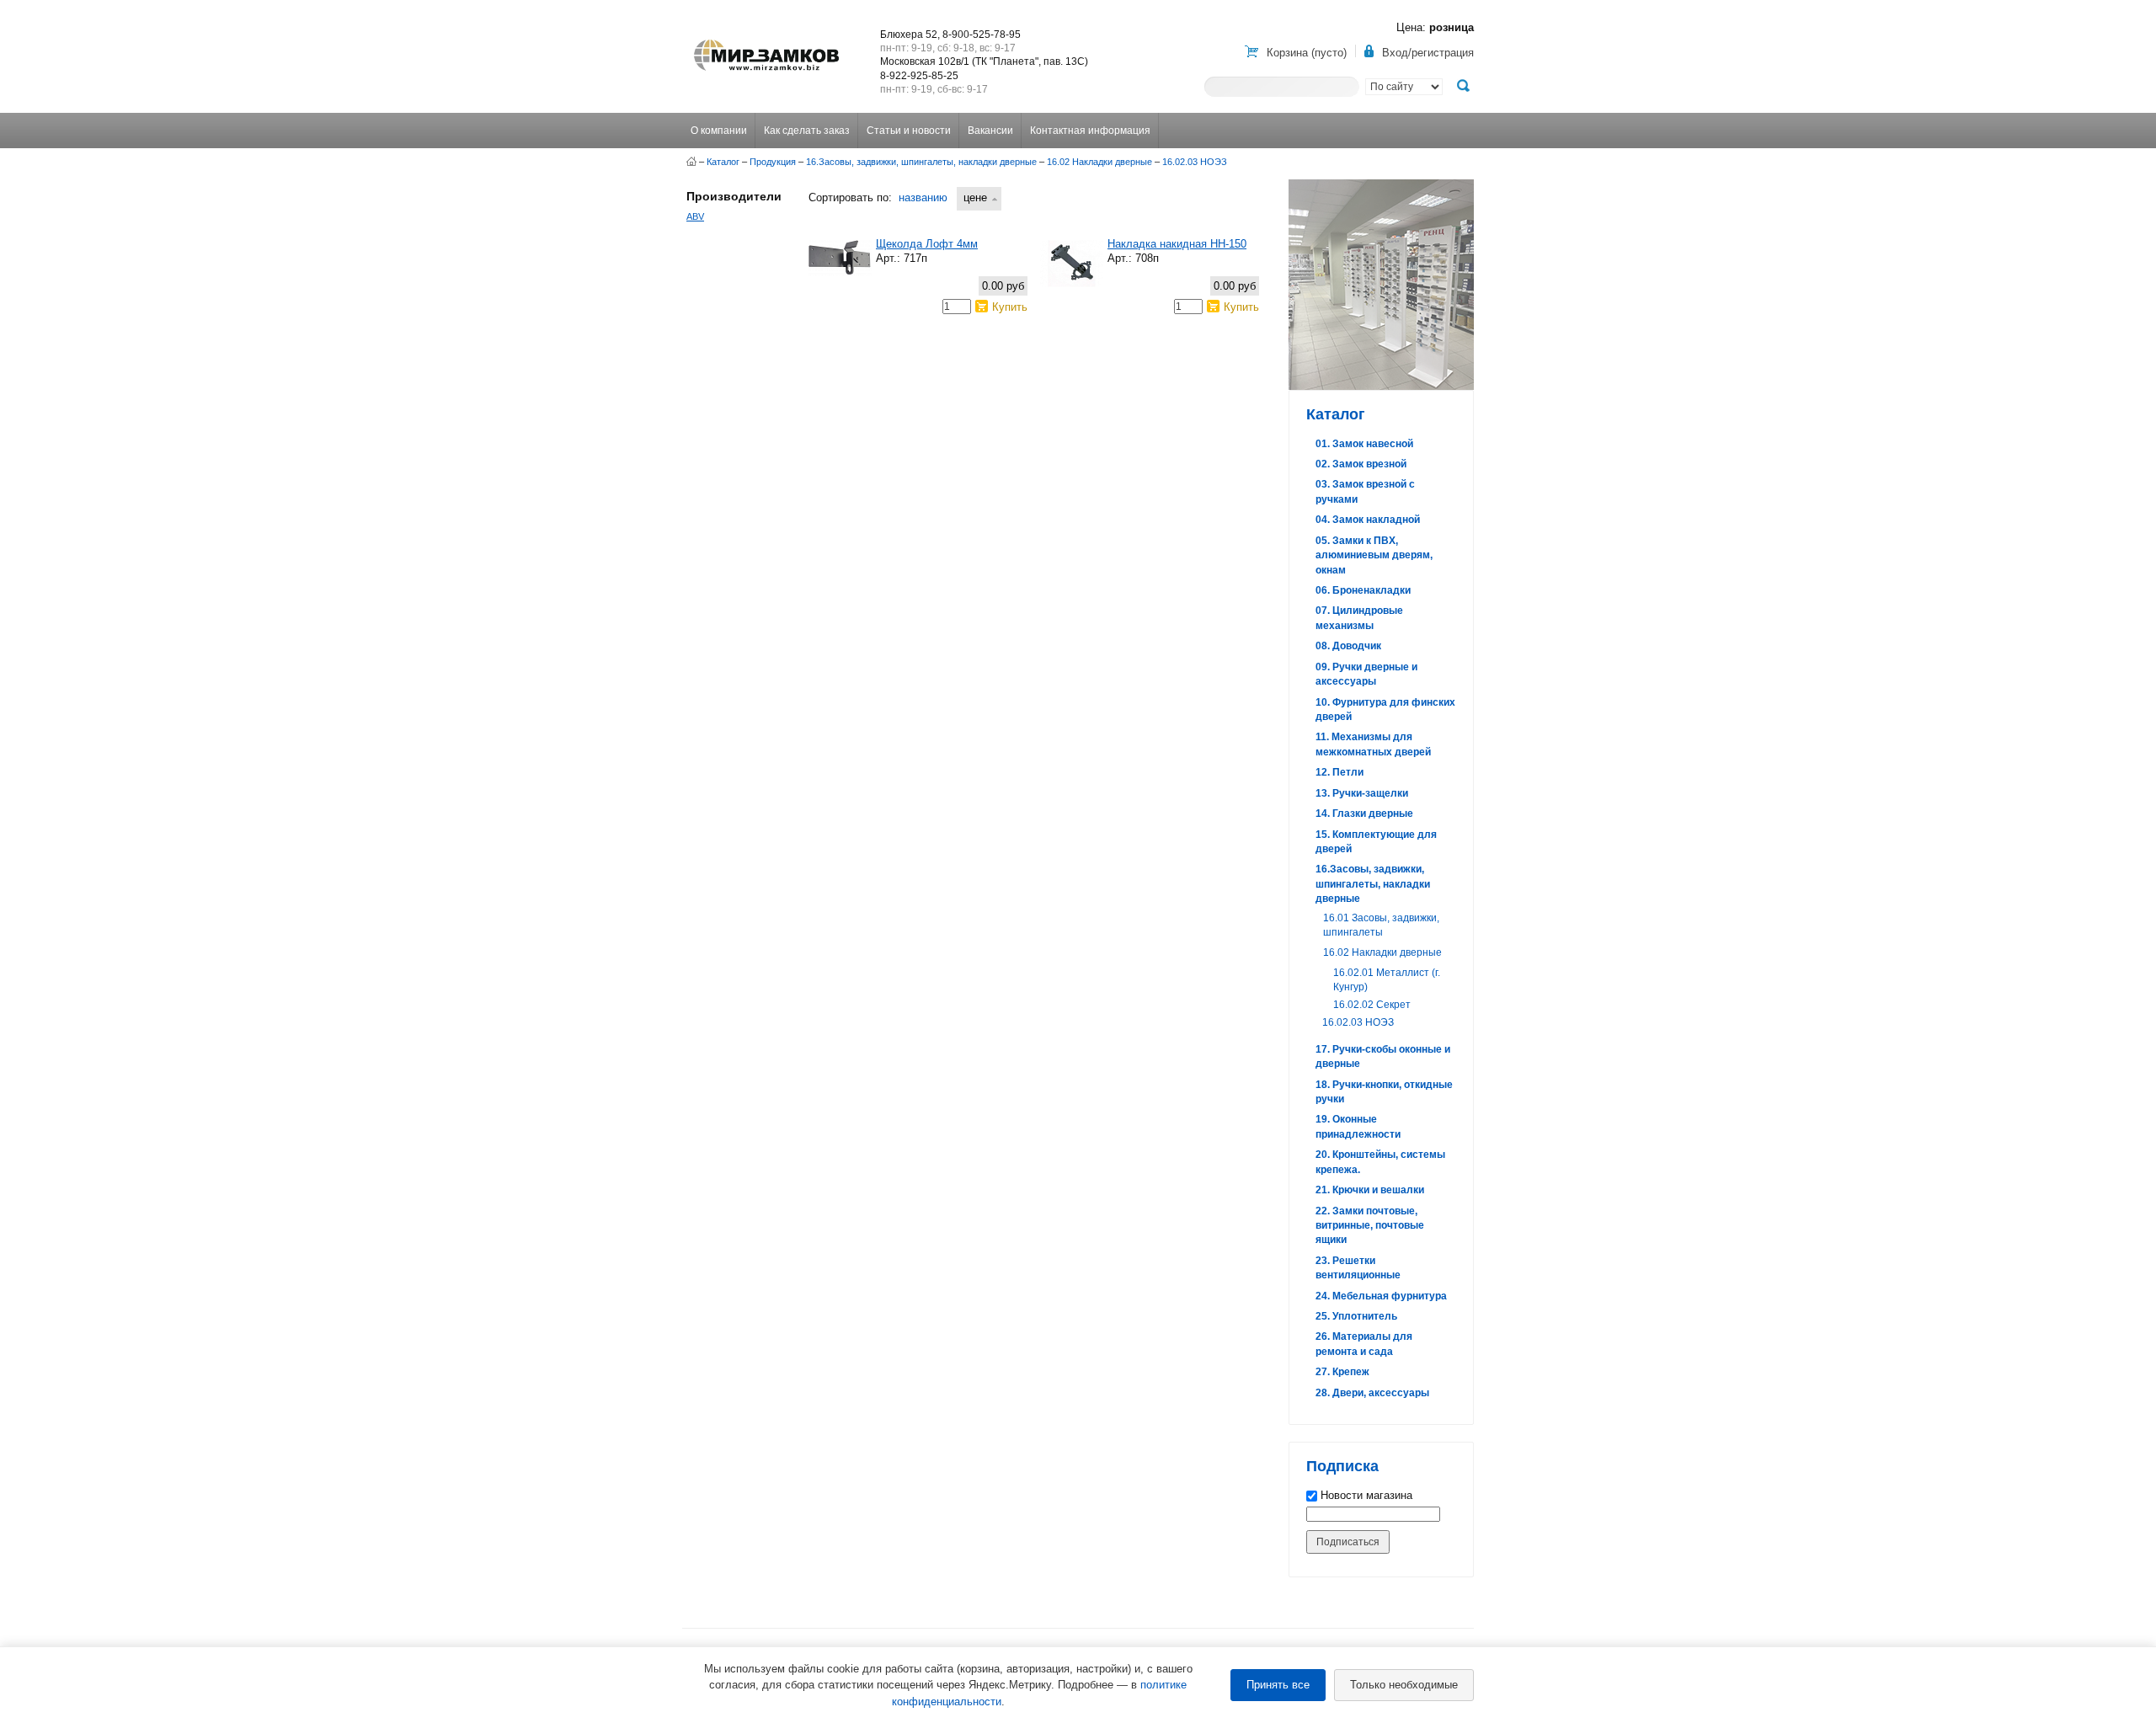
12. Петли (1339, 772)
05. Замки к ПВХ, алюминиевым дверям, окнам (1374, 555)
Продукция (773, 162)
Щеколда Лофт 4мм (927, 244)
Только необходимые (1404, 1685)
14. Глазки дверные (1364, 813)
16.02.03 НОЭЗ (1195, 162)
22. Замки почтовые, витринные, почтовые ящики (1370, 1226)
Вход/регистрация (1428, 53)
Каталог (723, 162)
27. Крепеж (1342, 1372)
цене (975, 197)
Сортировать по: (850, 197)
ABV (695, 216)
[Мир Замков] (766, 40)
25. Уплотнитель (1356, 1316)
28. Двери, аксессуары (1372, 1393)
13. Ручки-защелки (1362, 793)
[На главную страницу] (691, 162)
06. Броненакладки (1363, 590)
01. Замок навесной (1364, 444)
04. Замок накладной (1368, 520)
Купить (1010, 307)
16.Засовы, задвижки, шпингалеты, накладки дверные (921, 162)
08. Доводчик (1348, 646)
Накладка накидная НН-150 (1177, 244)
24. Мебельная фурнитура (1381, 1296)
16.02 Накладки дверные (1099, 162)
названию (923, 197)
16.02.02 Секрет (1372, 1005)
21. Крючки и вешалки (1370, 1190)
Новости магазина (1365, 1495)
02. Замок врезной (1361, 464)
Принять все (1278, 1685)
